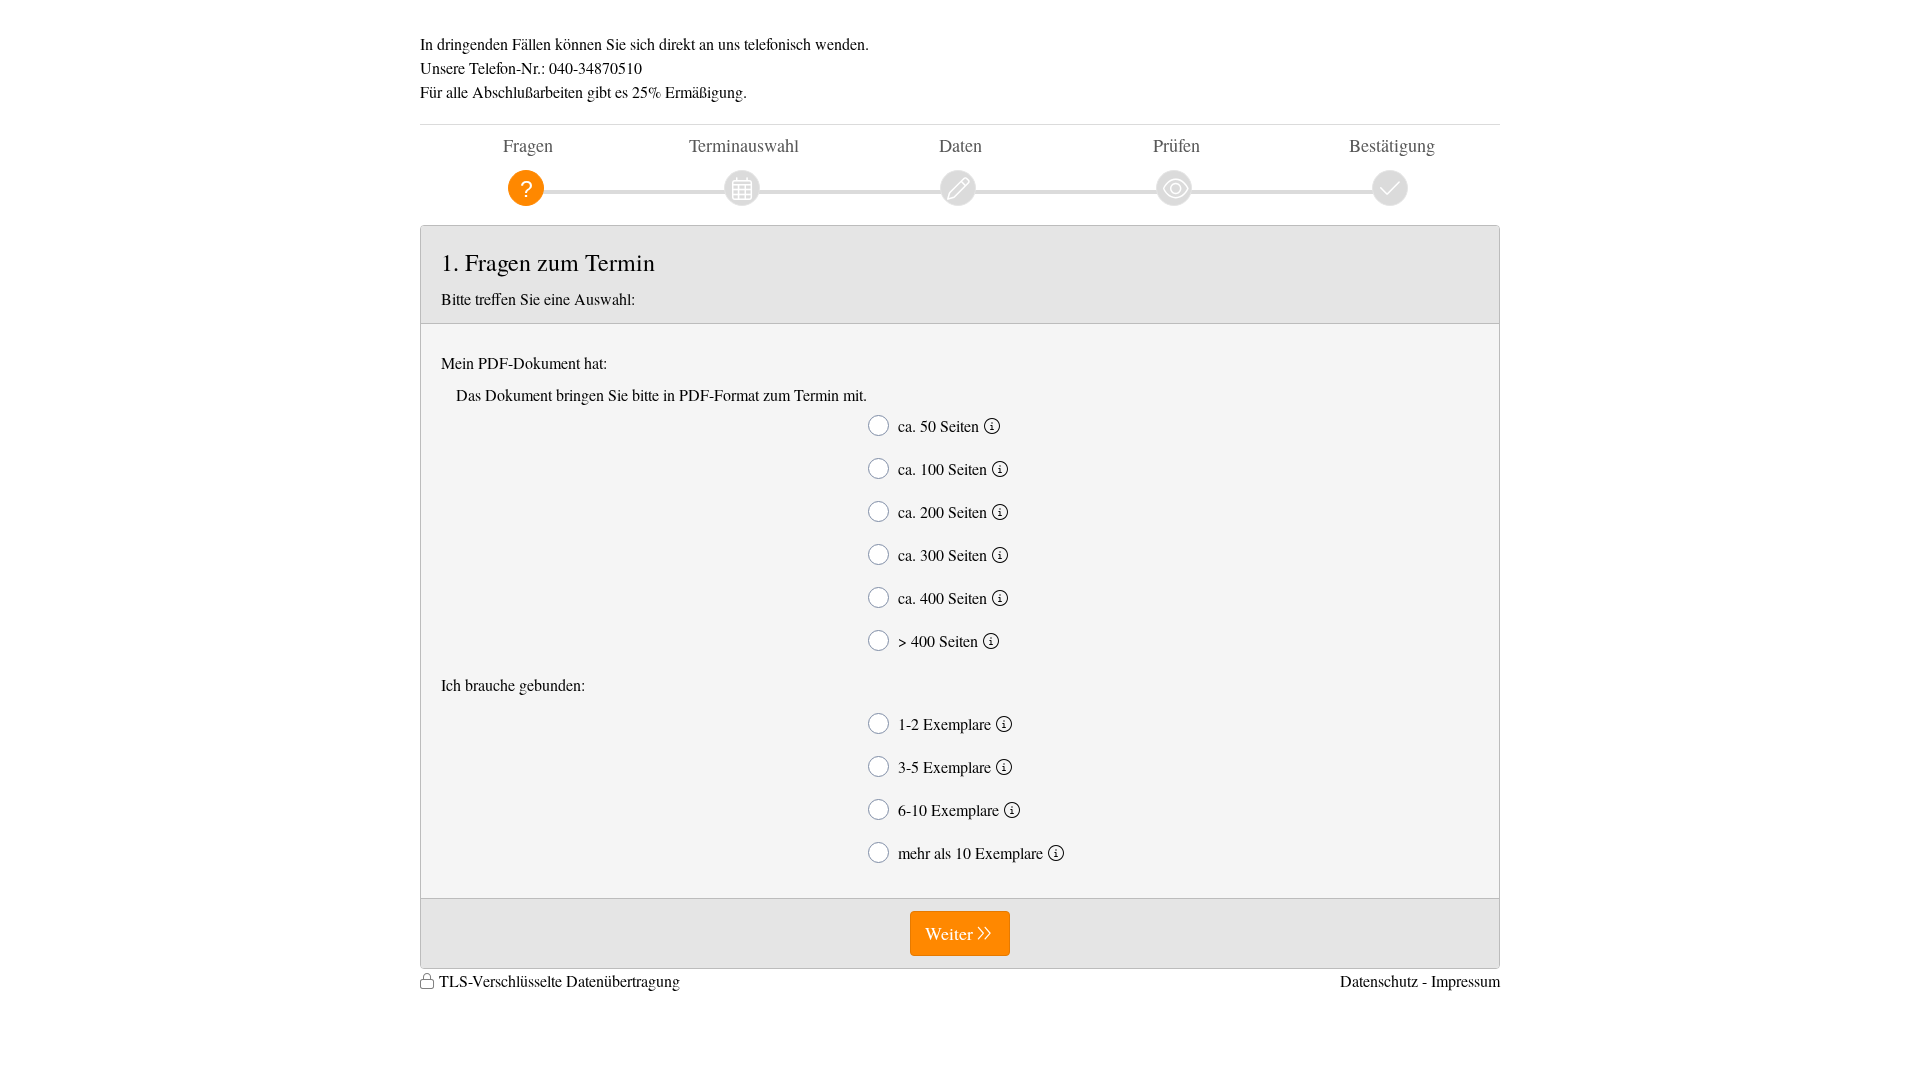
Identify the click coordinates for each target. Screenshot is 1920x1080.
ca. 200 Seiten (942, 511)
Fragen (528, 145)
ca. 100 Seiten (942, 468)
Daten (960, 145)
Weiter (949, 933)
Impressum (1465, 980)
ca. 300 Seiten (942, 554)
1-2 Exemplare (944, 723)
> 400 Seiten (938, 640)
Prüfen (1176, 145)
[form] (960, 597)
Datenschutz (1379, 980)
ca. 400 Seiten (942, 597)
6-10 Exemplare (948, 809)
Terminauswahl (744, 145)
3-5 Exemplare (944, 766)
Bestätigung (1392, 145)
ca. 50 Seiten (938, 425)
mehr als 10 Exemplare (970, 852)
